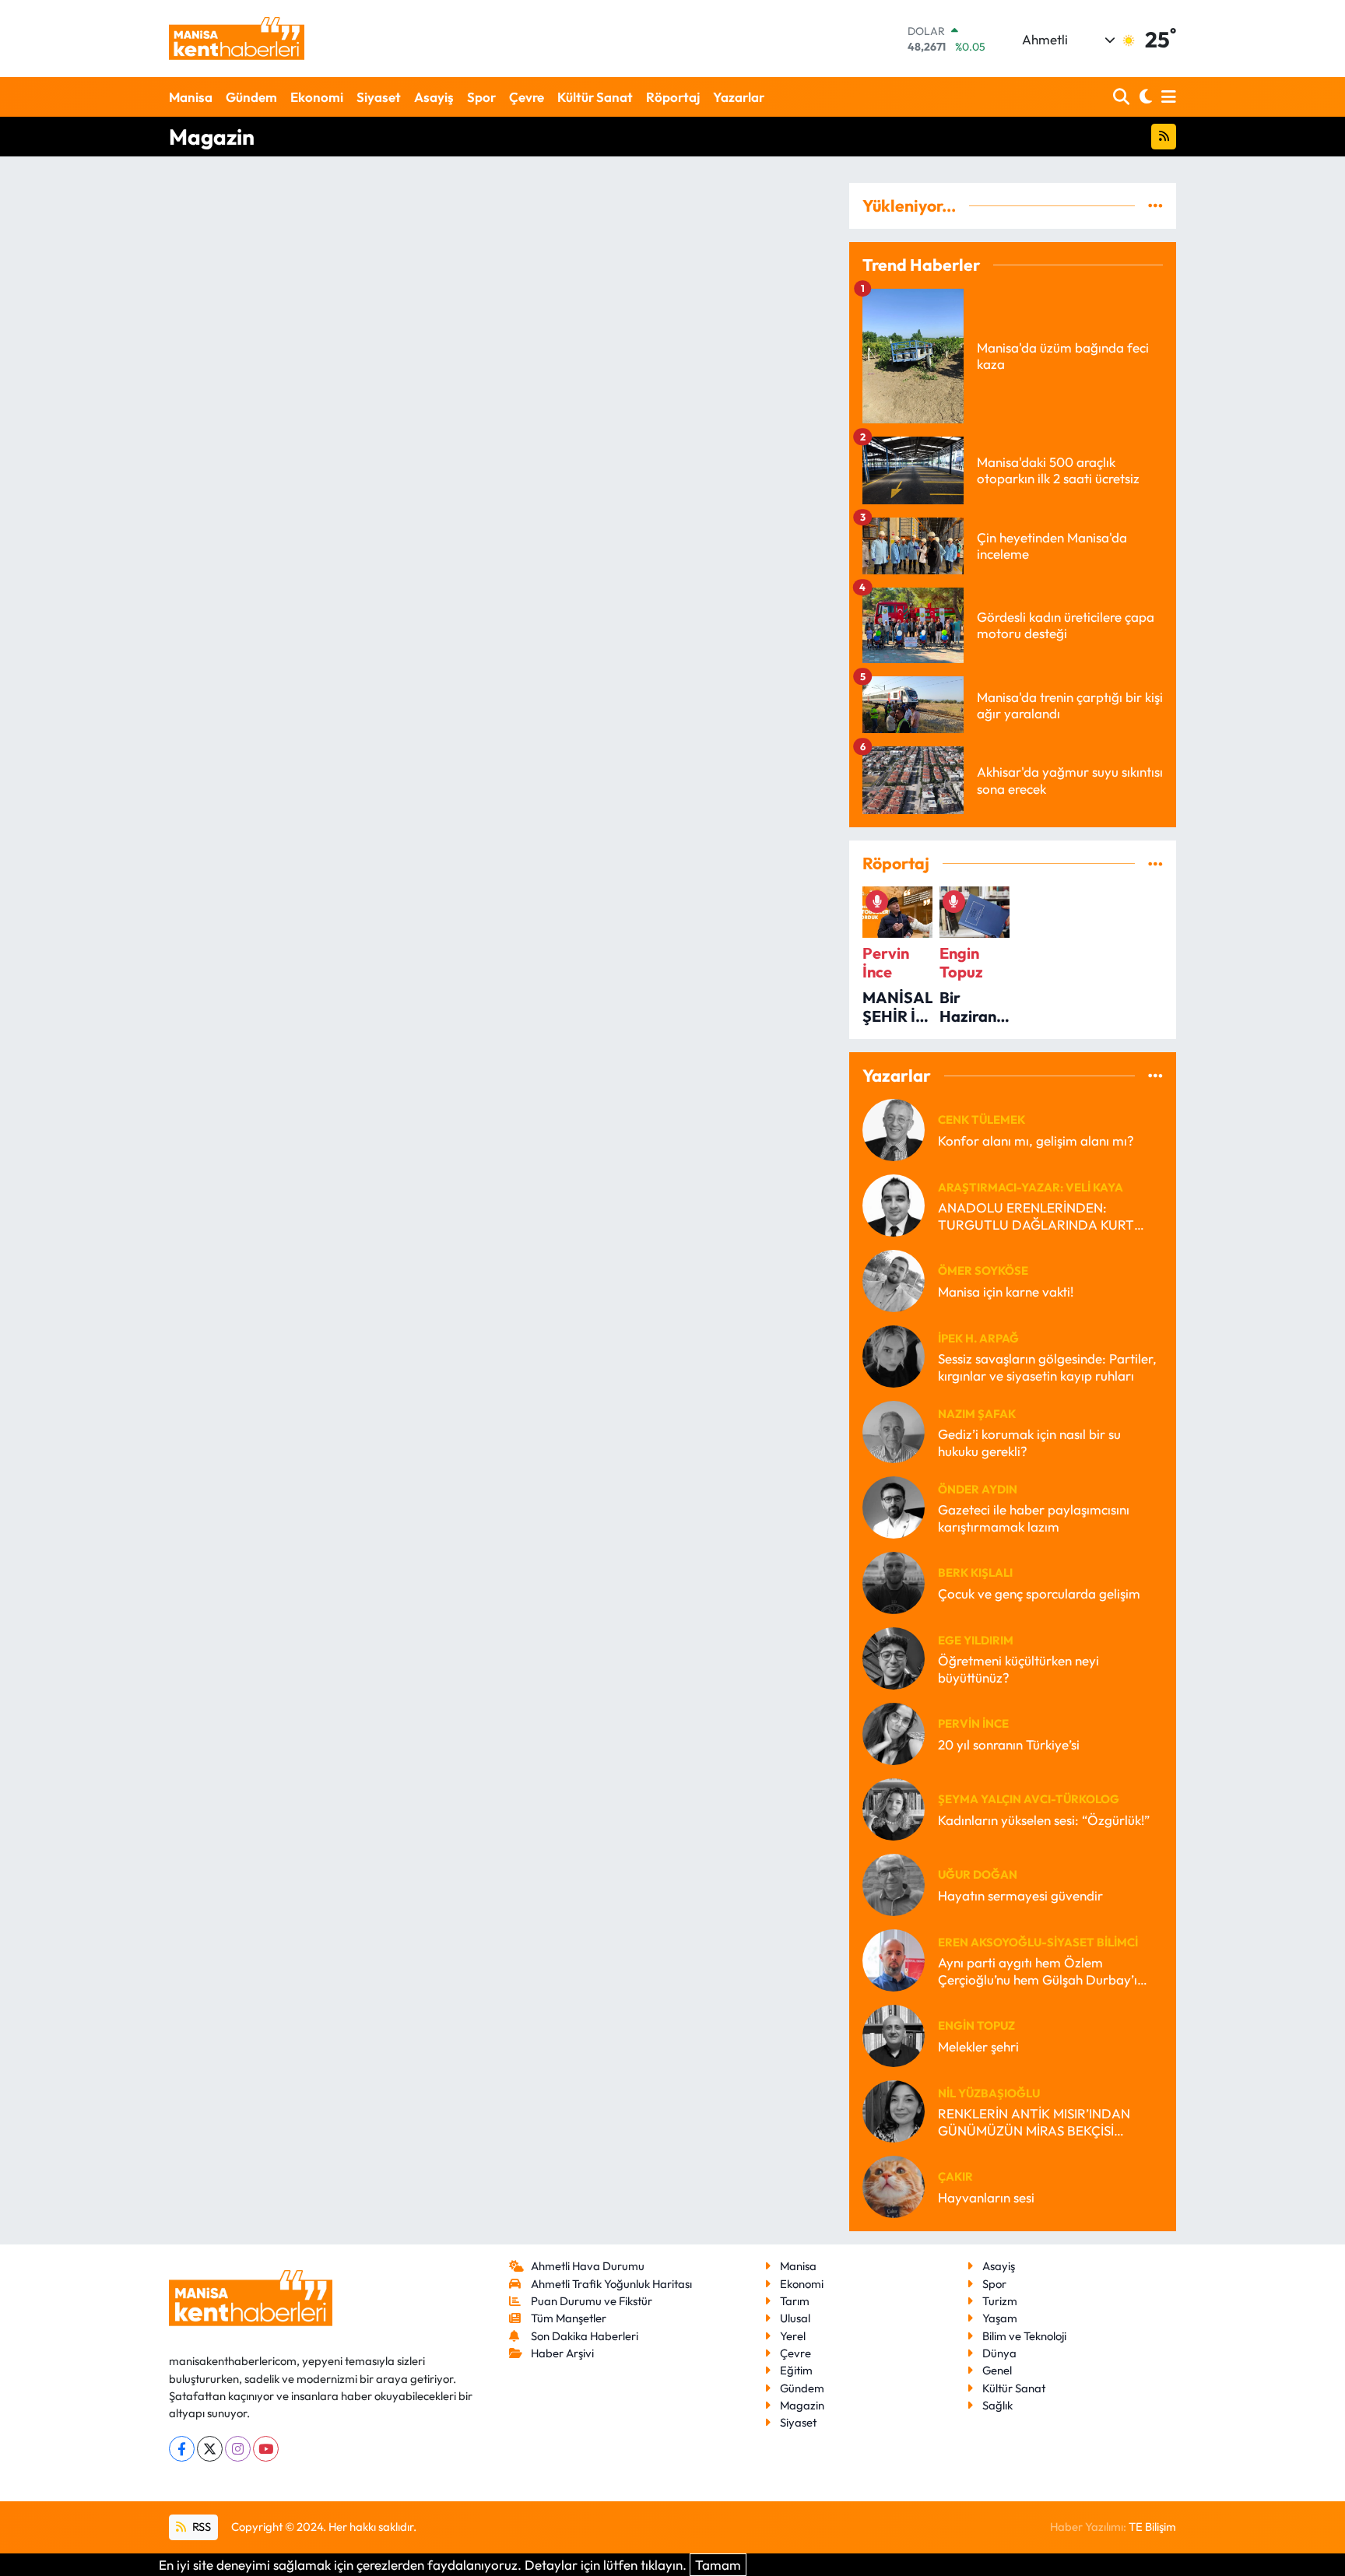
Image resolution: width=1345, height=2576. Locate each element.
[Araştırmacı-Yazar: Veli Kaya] (894, 1204)
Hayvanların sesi (986, 2197)
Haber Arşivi (562, 2353)
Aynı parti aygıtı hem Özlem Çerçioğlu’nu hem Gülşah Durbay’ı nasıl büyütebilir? (1038, 1971)
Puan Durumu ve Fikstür (592, 2301)
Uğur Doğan (978, 1874)
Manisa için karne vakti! (1006, 1292)
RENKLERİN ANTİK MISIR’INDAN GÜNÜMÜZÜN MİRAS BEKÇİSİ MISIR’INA (1034, 2122)
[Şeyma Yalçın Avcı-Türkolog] (894, 1807)
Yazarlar (739, 97)
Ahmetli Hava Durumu (588, 2266)
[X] (210, 2449)
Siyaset (379, 97)
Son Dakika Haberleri (585, 2336)
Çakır (955, 2176)
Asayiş (434, 97)
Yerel (793, 2336)
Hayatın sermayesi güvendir (1020, 1895)
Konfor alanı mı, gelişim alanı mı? (1036, 1141)
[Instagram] (238, 2449)
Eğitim (796, 2370)
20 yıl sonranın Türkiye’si (1009, 1744)
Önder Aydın (978, 1489)
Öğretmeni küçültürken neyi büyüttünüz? (1018, 1669)
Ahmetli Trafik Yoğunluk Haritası (611, 2284)
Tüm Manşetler (569, 2318)
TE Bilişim (1152, 2527)
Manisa (191, 97)
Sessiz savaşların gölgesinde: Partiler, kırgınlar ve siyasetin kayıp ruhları (1047, 1367)
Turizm (1000, 2301)
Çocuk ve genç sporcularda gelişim (1039, 1593)
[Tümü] (1155, 206)
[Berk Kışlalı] (894, 1581)
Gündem (251, 97)
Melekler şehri (978, 2046)
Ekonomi (317, 97)
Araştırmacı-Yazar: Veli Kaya (1031, 1187)
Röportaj (673, 97)
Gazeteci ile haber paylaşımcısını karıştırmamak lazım (1034, 1518)
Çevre (527, 97)
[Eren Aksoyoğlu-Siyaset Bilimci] (894, 1958)
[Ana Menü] (1166, 97)
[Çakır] (894, 2185)
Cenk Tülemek (982, 1120)
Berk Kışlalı (975, 1572)
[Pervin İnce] (894, 1732)
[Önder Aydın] (894, 1506)
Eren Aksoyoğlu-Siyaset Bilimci (1038, 1942)
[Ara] (1123, 97)
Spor (481, 97)
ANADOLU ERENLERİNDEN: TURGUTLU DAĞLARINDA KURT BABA (1036, 1216)
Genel (997, 2370)
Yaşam (1000, 2318)
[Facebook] (182, 2449)
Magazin (802, 2405)
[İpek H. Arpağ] (894, 1355)
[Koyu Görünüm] (1144, 97)
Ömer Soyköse (983, 1270)
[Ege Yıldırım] (894, 1657)
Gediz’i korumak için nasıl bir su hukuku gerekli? (1029, 1442)
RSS (200, 2527)
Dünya (999, 2353)
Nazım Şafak (977, 1414)
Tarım (795, 2301)
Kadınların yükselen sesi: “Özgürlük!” (1044, 1820)
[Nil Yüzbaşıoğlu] (894, 2109)
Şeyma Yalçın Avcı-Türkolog (1029, 1799)
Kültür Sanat (595, 97)
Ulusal (795, 2318)
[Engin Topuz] (894, 2034)
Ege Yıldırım (976, 1640)
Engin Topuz (976, 2025)
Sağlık (997, 2405)
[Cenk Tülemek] (894, 1128)
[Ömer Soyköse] (894, 1279)
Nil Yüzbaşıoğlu (989, 2093)
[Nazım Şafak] (894, 1430)
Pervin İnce (973, 1723)
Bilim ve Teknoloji (1024, 2336)
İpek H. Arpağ (978, 1338)
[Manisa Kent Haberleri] (237, 39)
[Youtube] (266, 2449)
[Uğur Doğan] (894, 1883)
